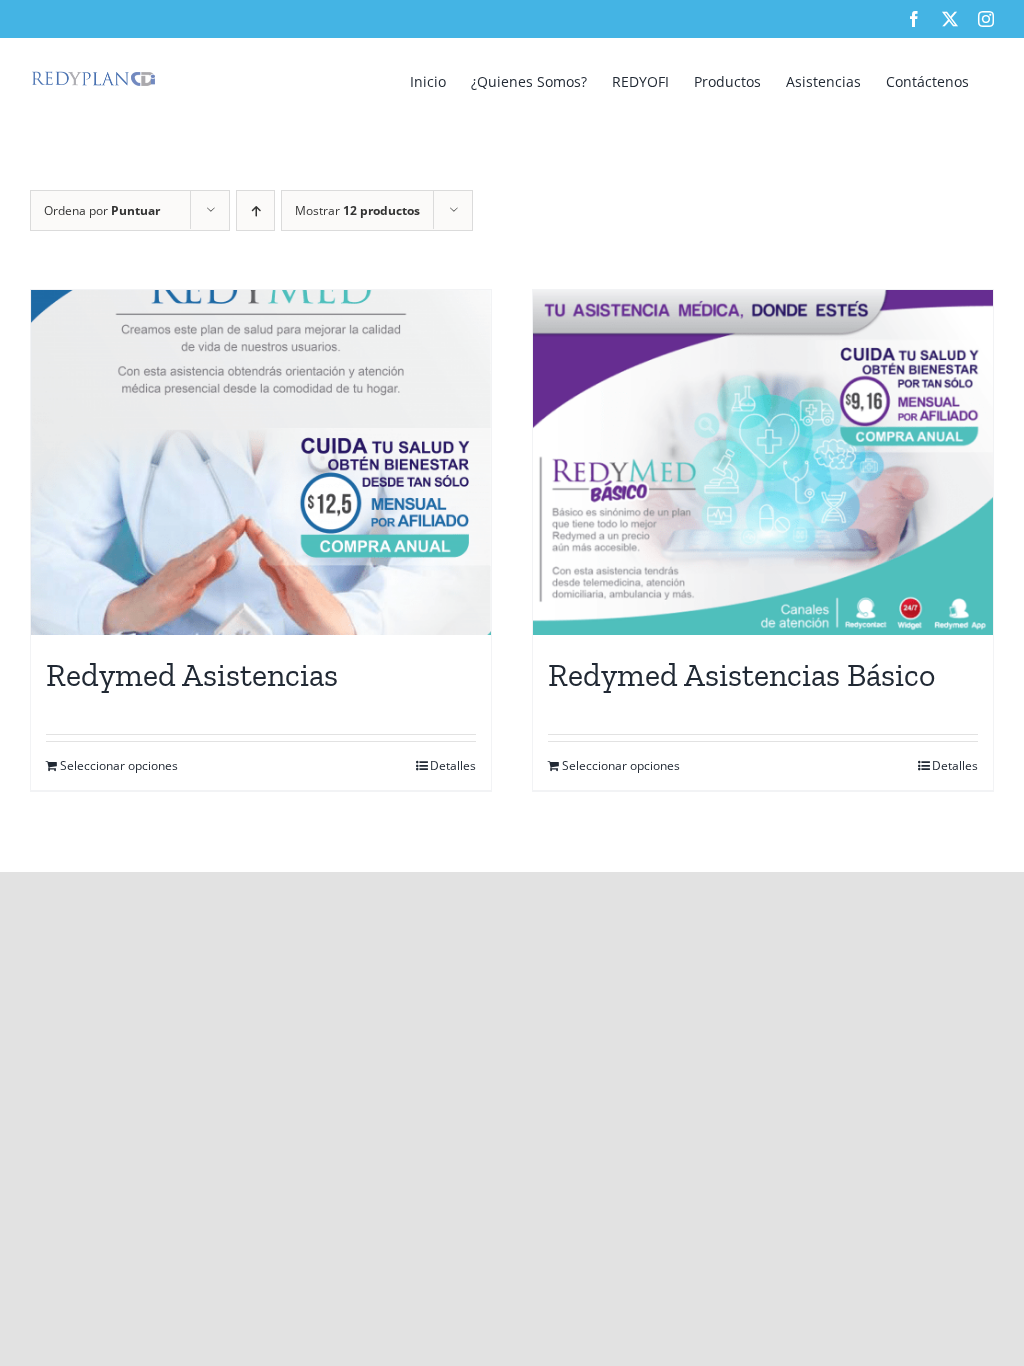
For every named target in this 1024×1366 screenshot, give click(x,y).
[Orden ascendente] (255, 210)
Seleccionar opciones (119, 765)
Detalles (453, 765)
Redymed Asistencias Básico (741, 675)
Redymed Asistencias (192, 675)
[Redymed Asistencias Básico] (763, 462)
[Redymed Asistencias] (261, 462)
